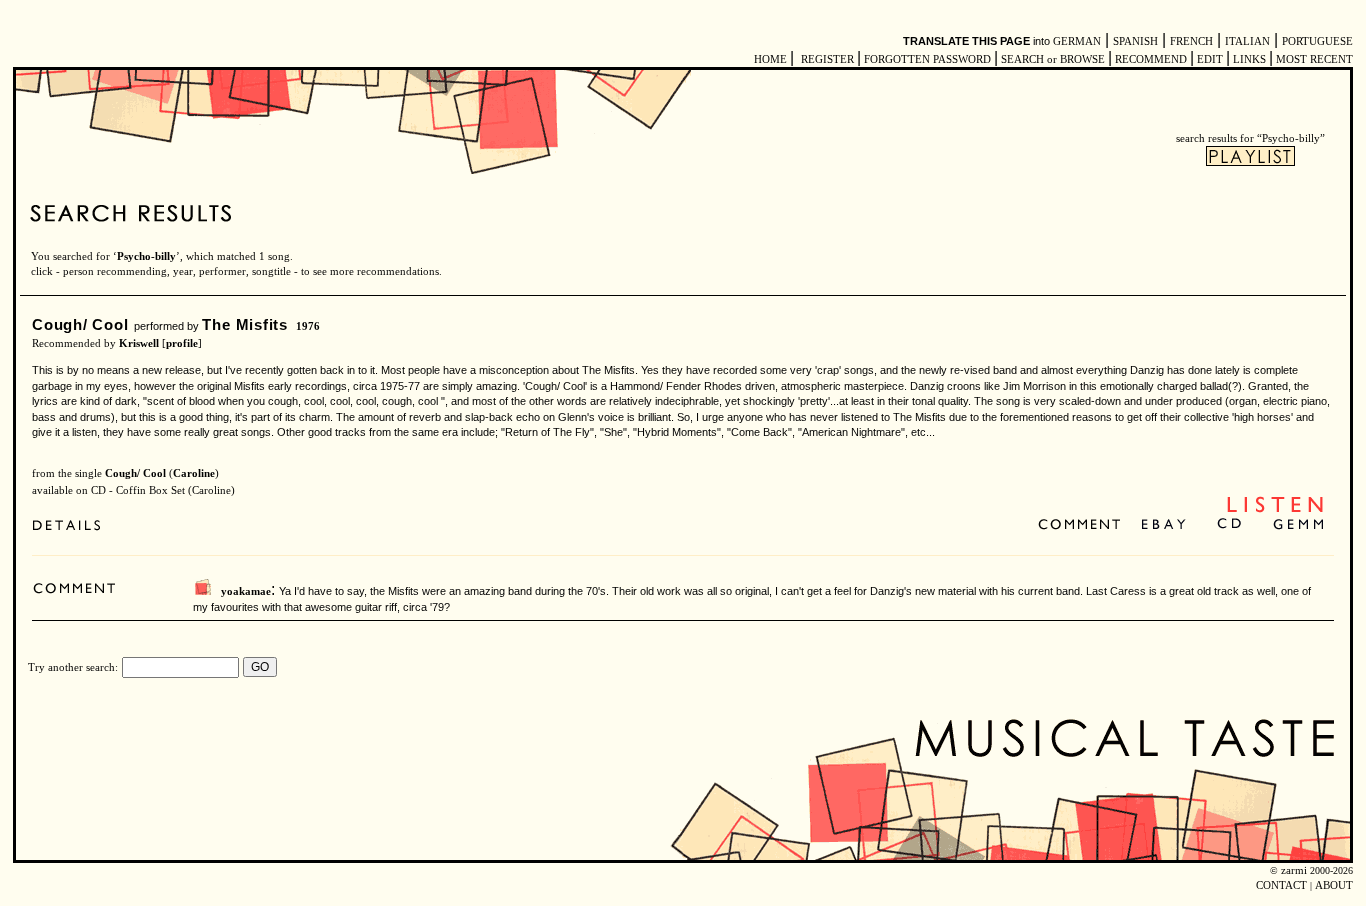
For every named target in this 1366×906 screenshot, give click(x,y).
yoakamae (246, 591)
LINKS (1249, 59)
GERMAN (1077, 41)
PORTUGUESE (1317, 41)
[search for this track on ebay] (1163, 525)
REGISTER (827, 59)
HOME (770, 59)
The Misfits (244, 324)
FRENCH (1191, 41)
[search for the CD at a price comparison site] (1230, 525)
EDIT (1210, 59)
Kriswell (139, 343)
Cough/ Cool (80, 324)
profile (182, 343)
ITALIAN (1247, 41)
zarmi (1294, 870)
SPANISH (1135, 41)
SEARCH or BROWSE (1053, 59)
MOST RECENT (1313, 59)
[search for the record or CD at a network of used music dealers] (1299, 525)
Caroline (194, 473)
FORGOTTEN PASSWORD (927, 59)
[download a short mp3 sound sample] (1275, 510)
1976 (308, 326)
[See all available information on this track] (71, 527)
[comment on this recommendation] (1083, 525)
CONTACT (1281, 885)
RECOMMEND (1151, 59)
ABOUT (1334, 885)
